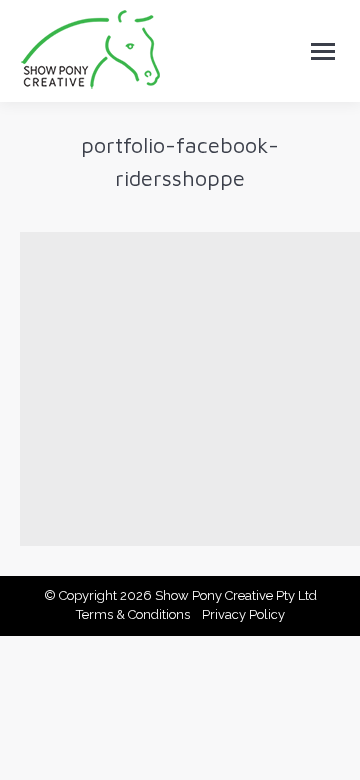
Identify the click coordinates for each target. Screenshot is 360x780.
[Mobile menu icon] (323, 51)
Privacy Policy (243, 614)
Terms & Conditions (133, 614)
